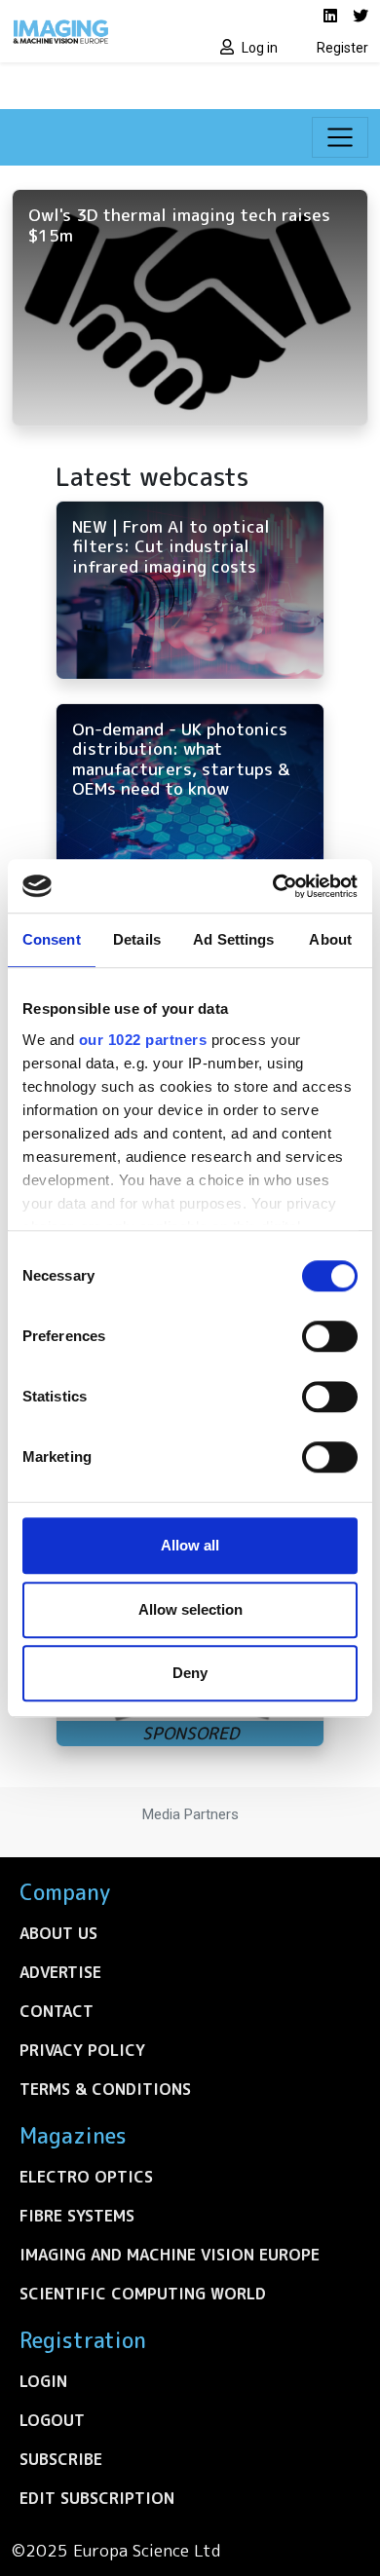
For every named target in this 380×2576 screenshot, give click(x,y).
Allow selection (190, 1609)
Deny (190, 1673)
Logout (52, 2420)
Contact (57, 2011)
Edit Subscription (97, 2498)
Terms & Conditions (105, 2089)
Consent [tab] (52, 939)
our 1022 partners (143, 1040)
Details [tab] (137, 939)
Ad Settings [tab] (233, 939)
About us (58, 1933)
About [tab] (330, 939)
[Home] (95, 31)
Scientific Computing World (143, 2294)
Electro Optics (86, 2177)
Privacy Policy (82, 2050)
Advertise (60, 1972)
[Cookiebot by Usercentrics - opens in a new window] (273, 886)
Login (43, 2381)
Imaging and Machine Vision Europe (170, 2255)
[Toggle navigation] (340, 137)
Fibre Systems (77, 2216)
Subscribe (61, 2459)
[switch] (330, 1336)
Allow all (190, 1545)
